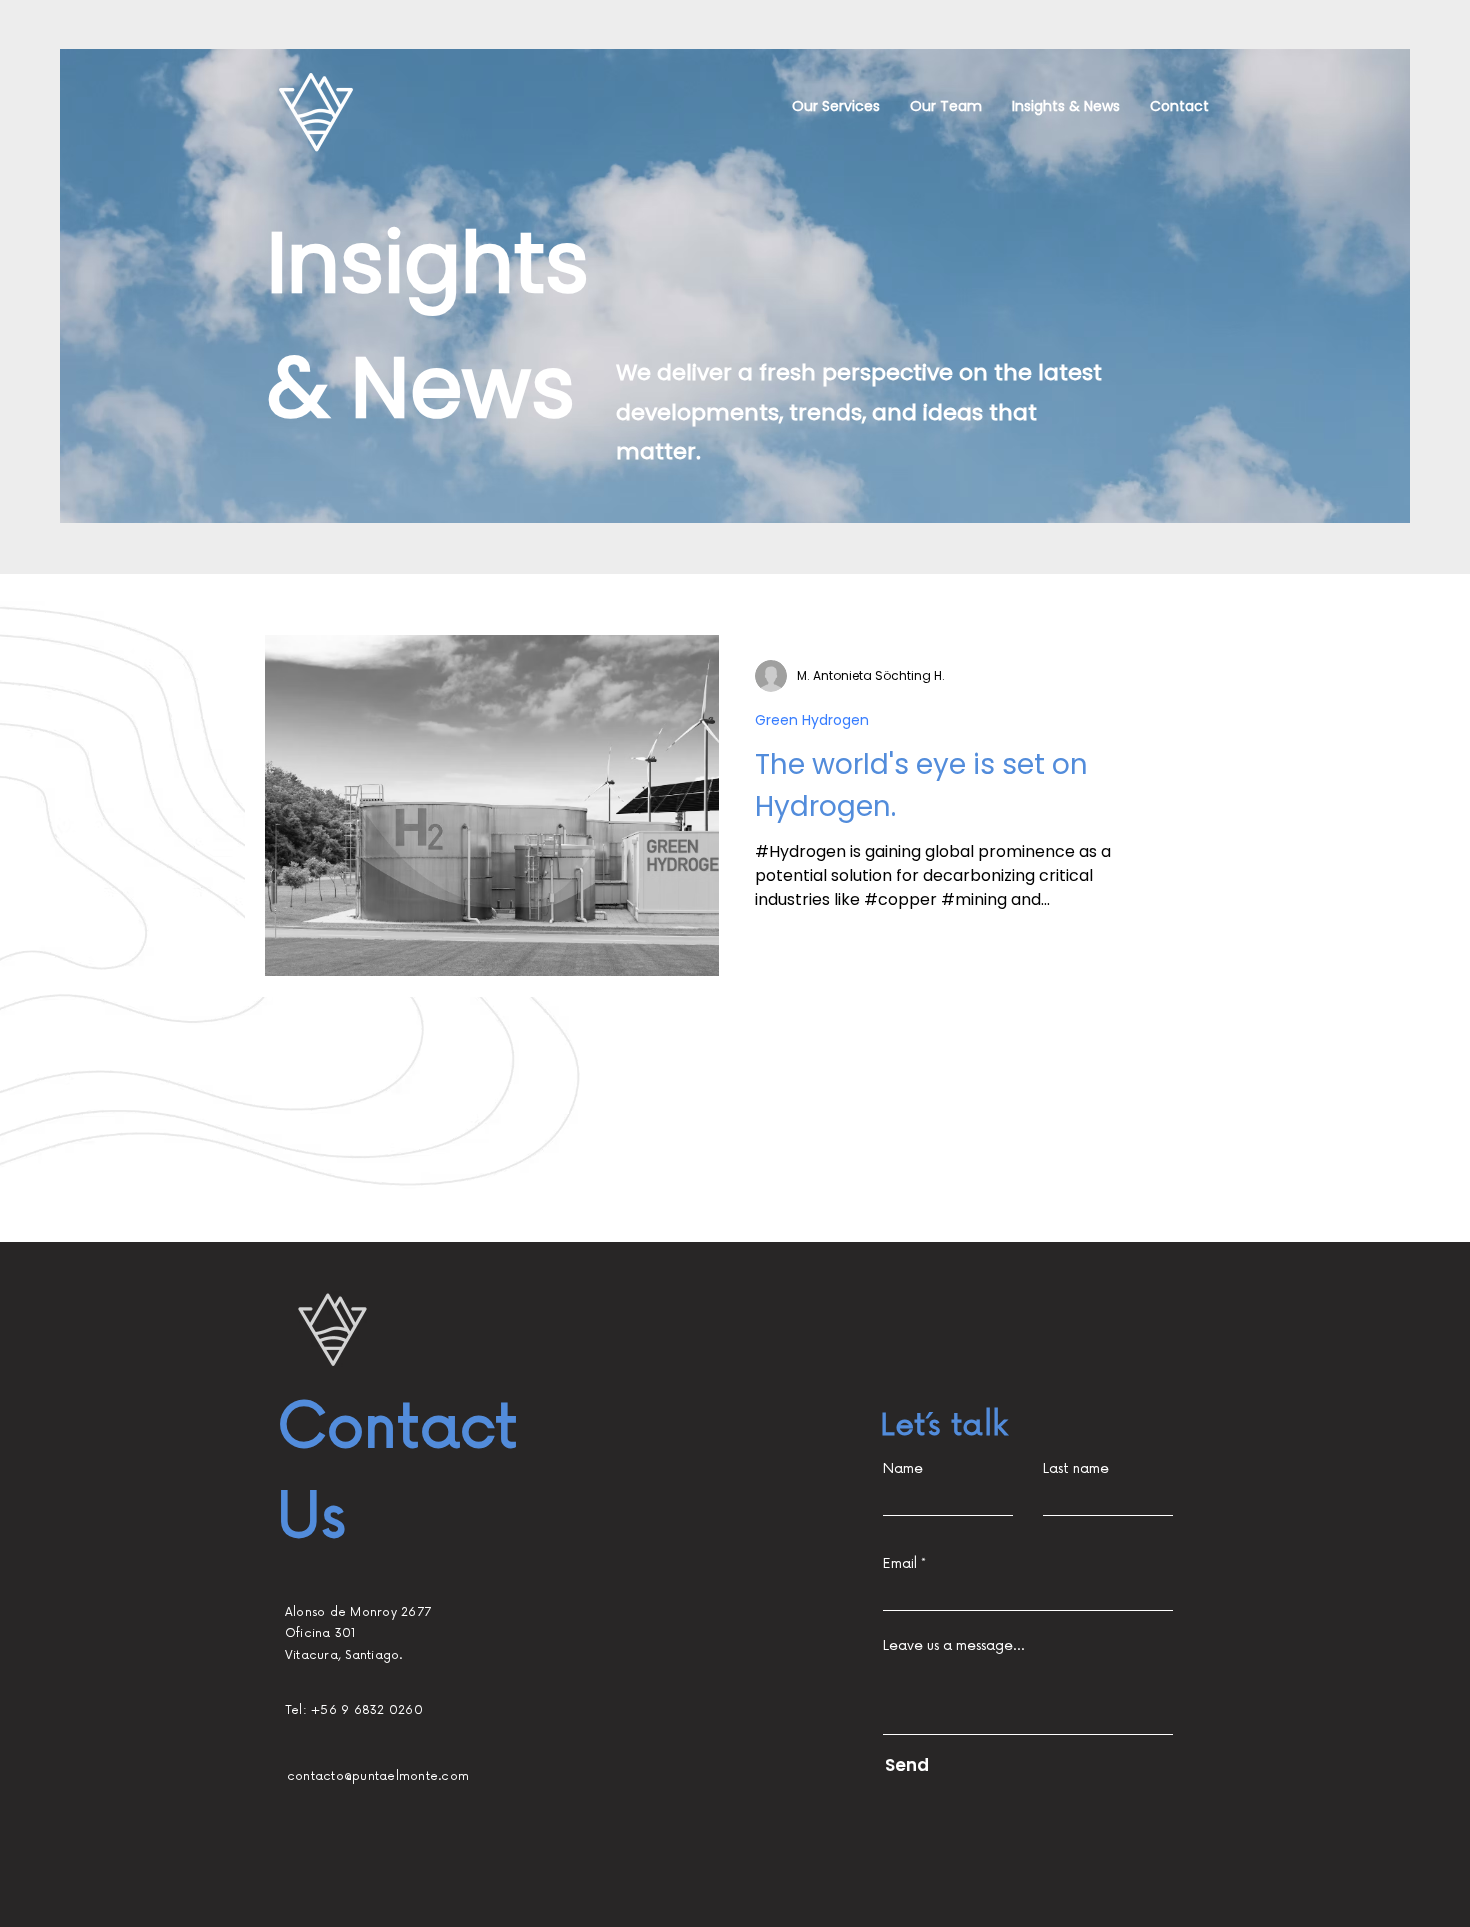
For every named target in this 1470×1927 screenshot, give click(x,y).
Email (900, 1564)
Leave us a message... (954, 1646)
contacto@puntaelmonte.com (378, 1776)
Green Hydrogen (812, 720)
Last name (1076, 1469)
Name (903, 1469)
